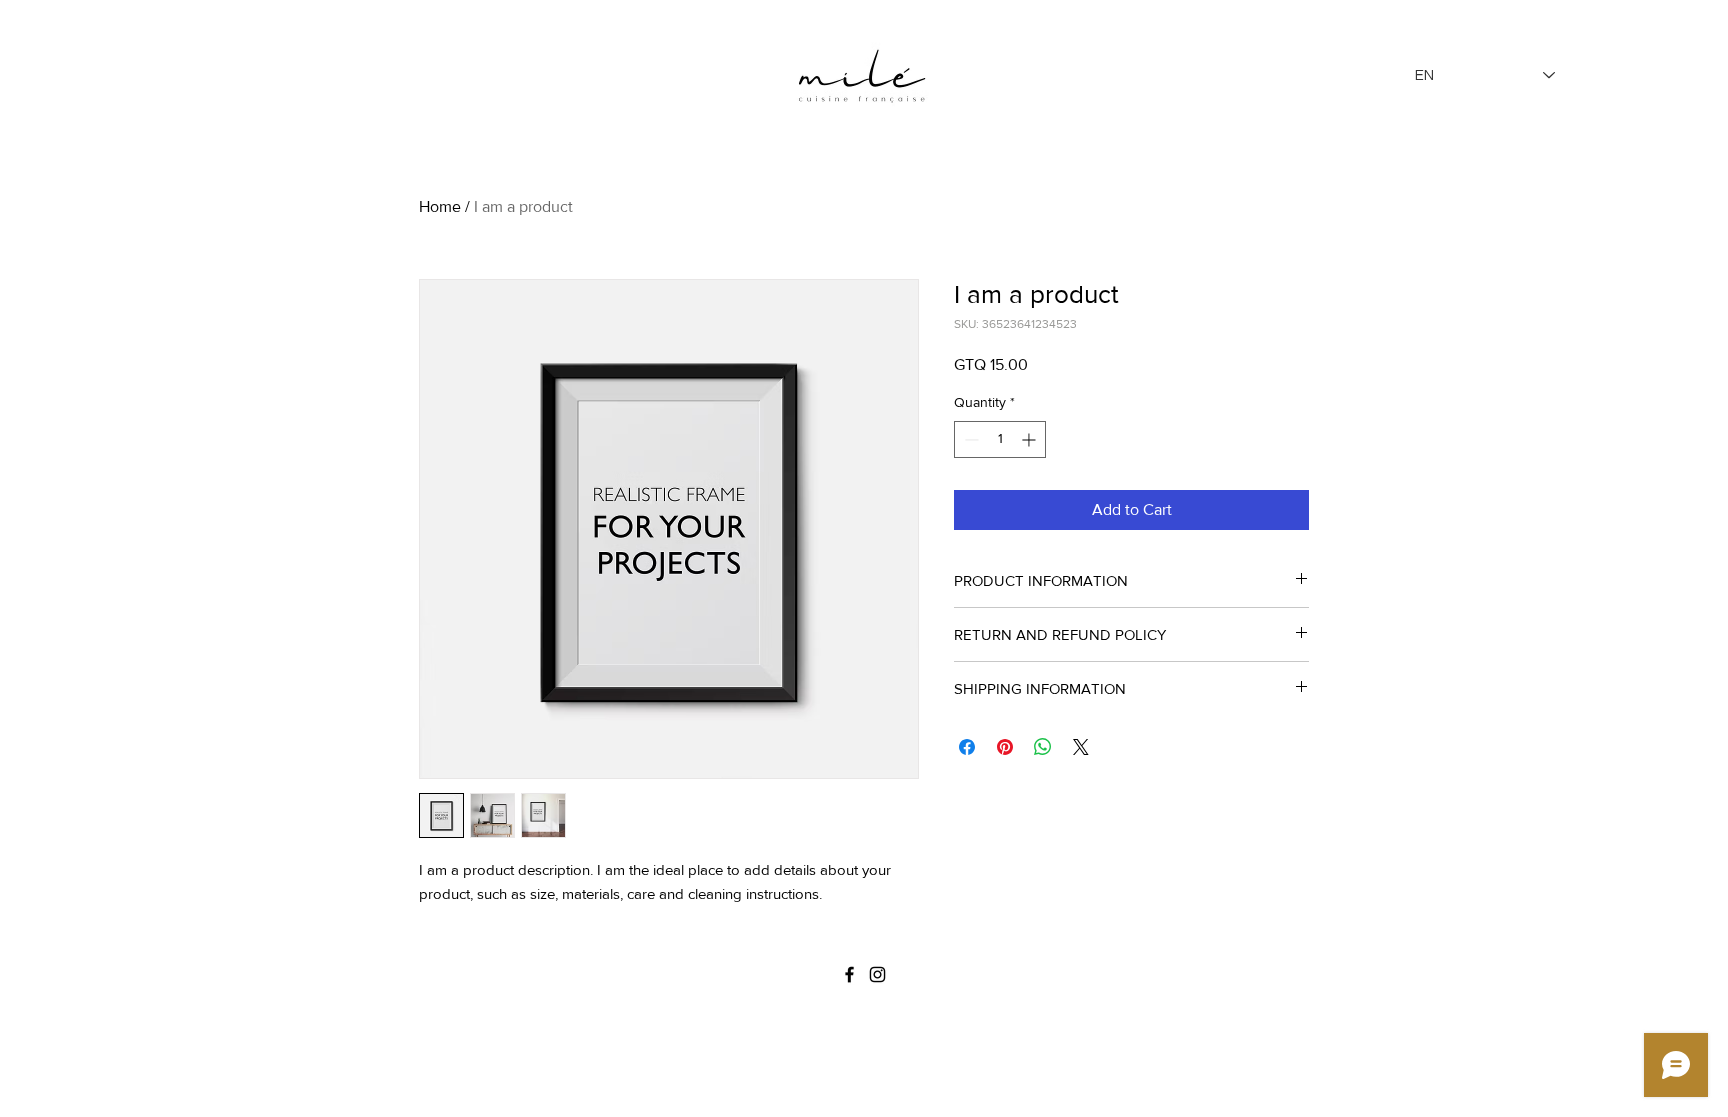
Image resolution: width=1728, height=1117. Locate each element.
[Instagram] (877, 974)
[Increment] (1030, 439)
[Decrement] (969, 439)
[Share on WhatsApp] (1043, 747)
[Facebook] (849, 974)
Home (440, 206)
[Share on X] (1081, 747)
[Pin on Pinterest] (1005, 747)
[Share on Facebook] (967, 747)
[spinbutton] (1000, 439)
